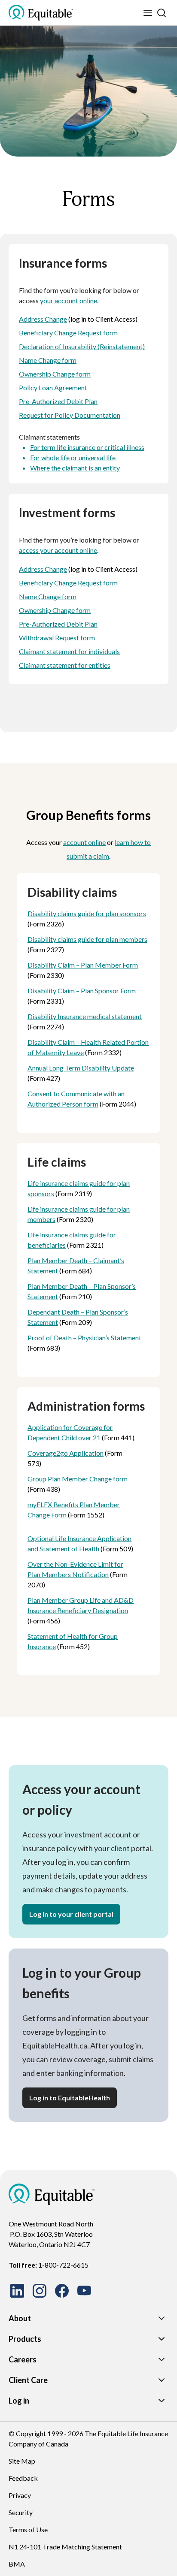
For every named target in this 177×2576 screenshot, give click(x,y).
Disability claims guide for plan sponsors (87, 913)
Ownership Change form (55, 374)
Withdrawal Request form (57, 638)
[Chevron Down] (162, 2318)
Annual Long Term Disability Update (81, 1068)
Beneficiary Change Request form (68, 333)
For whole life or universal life (73, 457)
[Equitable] (52, 2194)
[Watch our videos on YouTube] (84, 2291)
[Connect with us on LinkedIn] (17, 2291)
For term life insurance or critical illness (87, 447)
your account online (69, 300)
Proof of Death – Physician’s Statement (84, 1338)
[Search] (162, 13)
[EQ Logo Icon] (41, 13)
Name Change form (48, 360)
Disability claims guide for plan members (87, 939)
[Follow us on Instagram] (40, 2291)
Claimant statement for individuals (69, 651)
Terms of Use (28, 2529)
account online (84, 842)
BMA (17, 2564)
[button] (71, 1914)
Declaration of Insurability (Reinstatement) (82, 346)
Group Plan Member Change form (78, 1479)
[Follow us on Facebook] (62, 2291)
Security (21, 2512)
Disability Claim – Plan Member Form (83, 965)
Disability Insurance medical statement (85, 1016)
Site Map (22, 2461)
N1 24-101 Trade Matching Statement (65, 2547)
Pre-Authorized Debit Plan (58, 401)
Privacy (20, 2495)
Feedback (23, 2478)
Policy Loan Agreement (53, 388)
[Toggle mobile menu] (148, 13)
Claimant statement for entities (65, 665)
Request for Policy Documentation (70, 415)
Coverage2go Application (66, 1453)
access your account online (58, 550)
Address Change (43, 319)
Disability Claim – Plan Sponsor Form (82, 991)
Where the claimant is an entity (75, 468)
